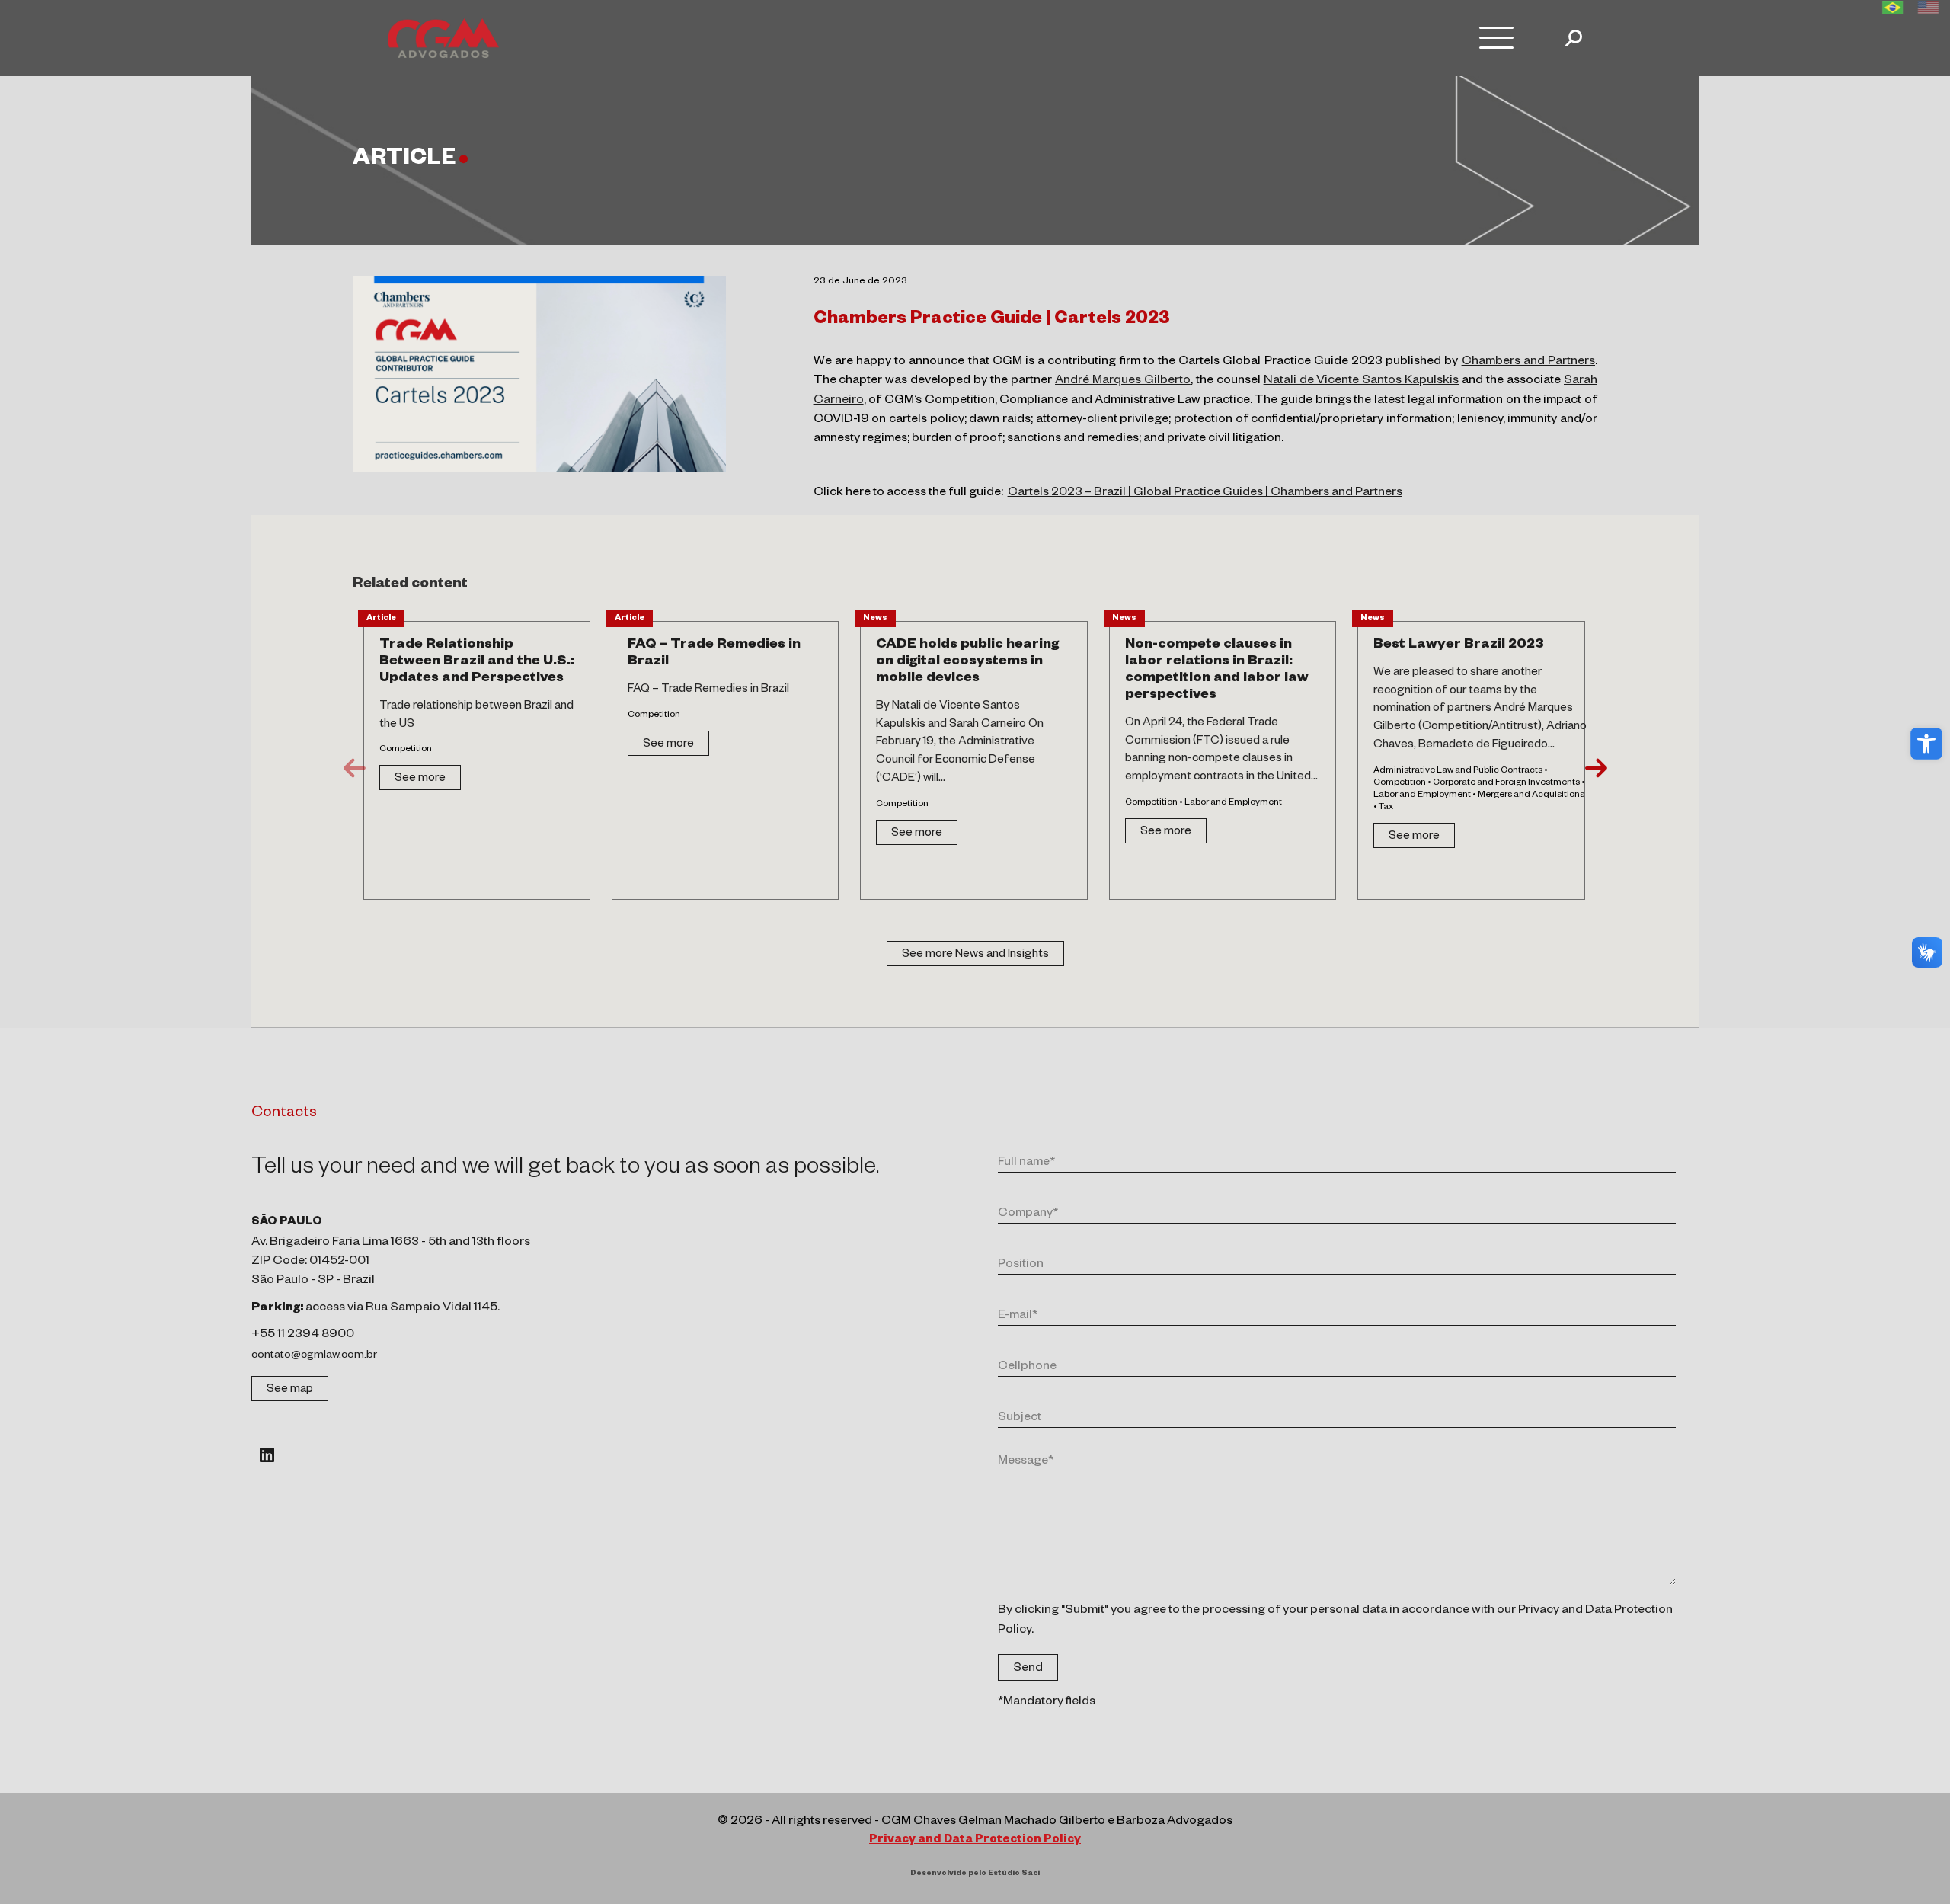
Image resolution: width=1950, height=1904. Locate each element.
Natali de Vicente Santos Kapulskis (1362, 382)
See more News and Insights (975, 955)
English (1928, 8)
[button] (1926, 744)
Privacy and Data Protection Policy (975, 1840)
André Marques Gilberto (1123, 382)
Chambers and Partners (1528, 363)
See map (290, 1390)
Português (1892, 8)
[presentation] (355, 768)
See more (420, 779)
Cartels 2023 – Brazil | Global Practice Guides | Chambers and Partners (1205, 494)
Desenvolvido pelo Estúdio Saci (975, 1874)
